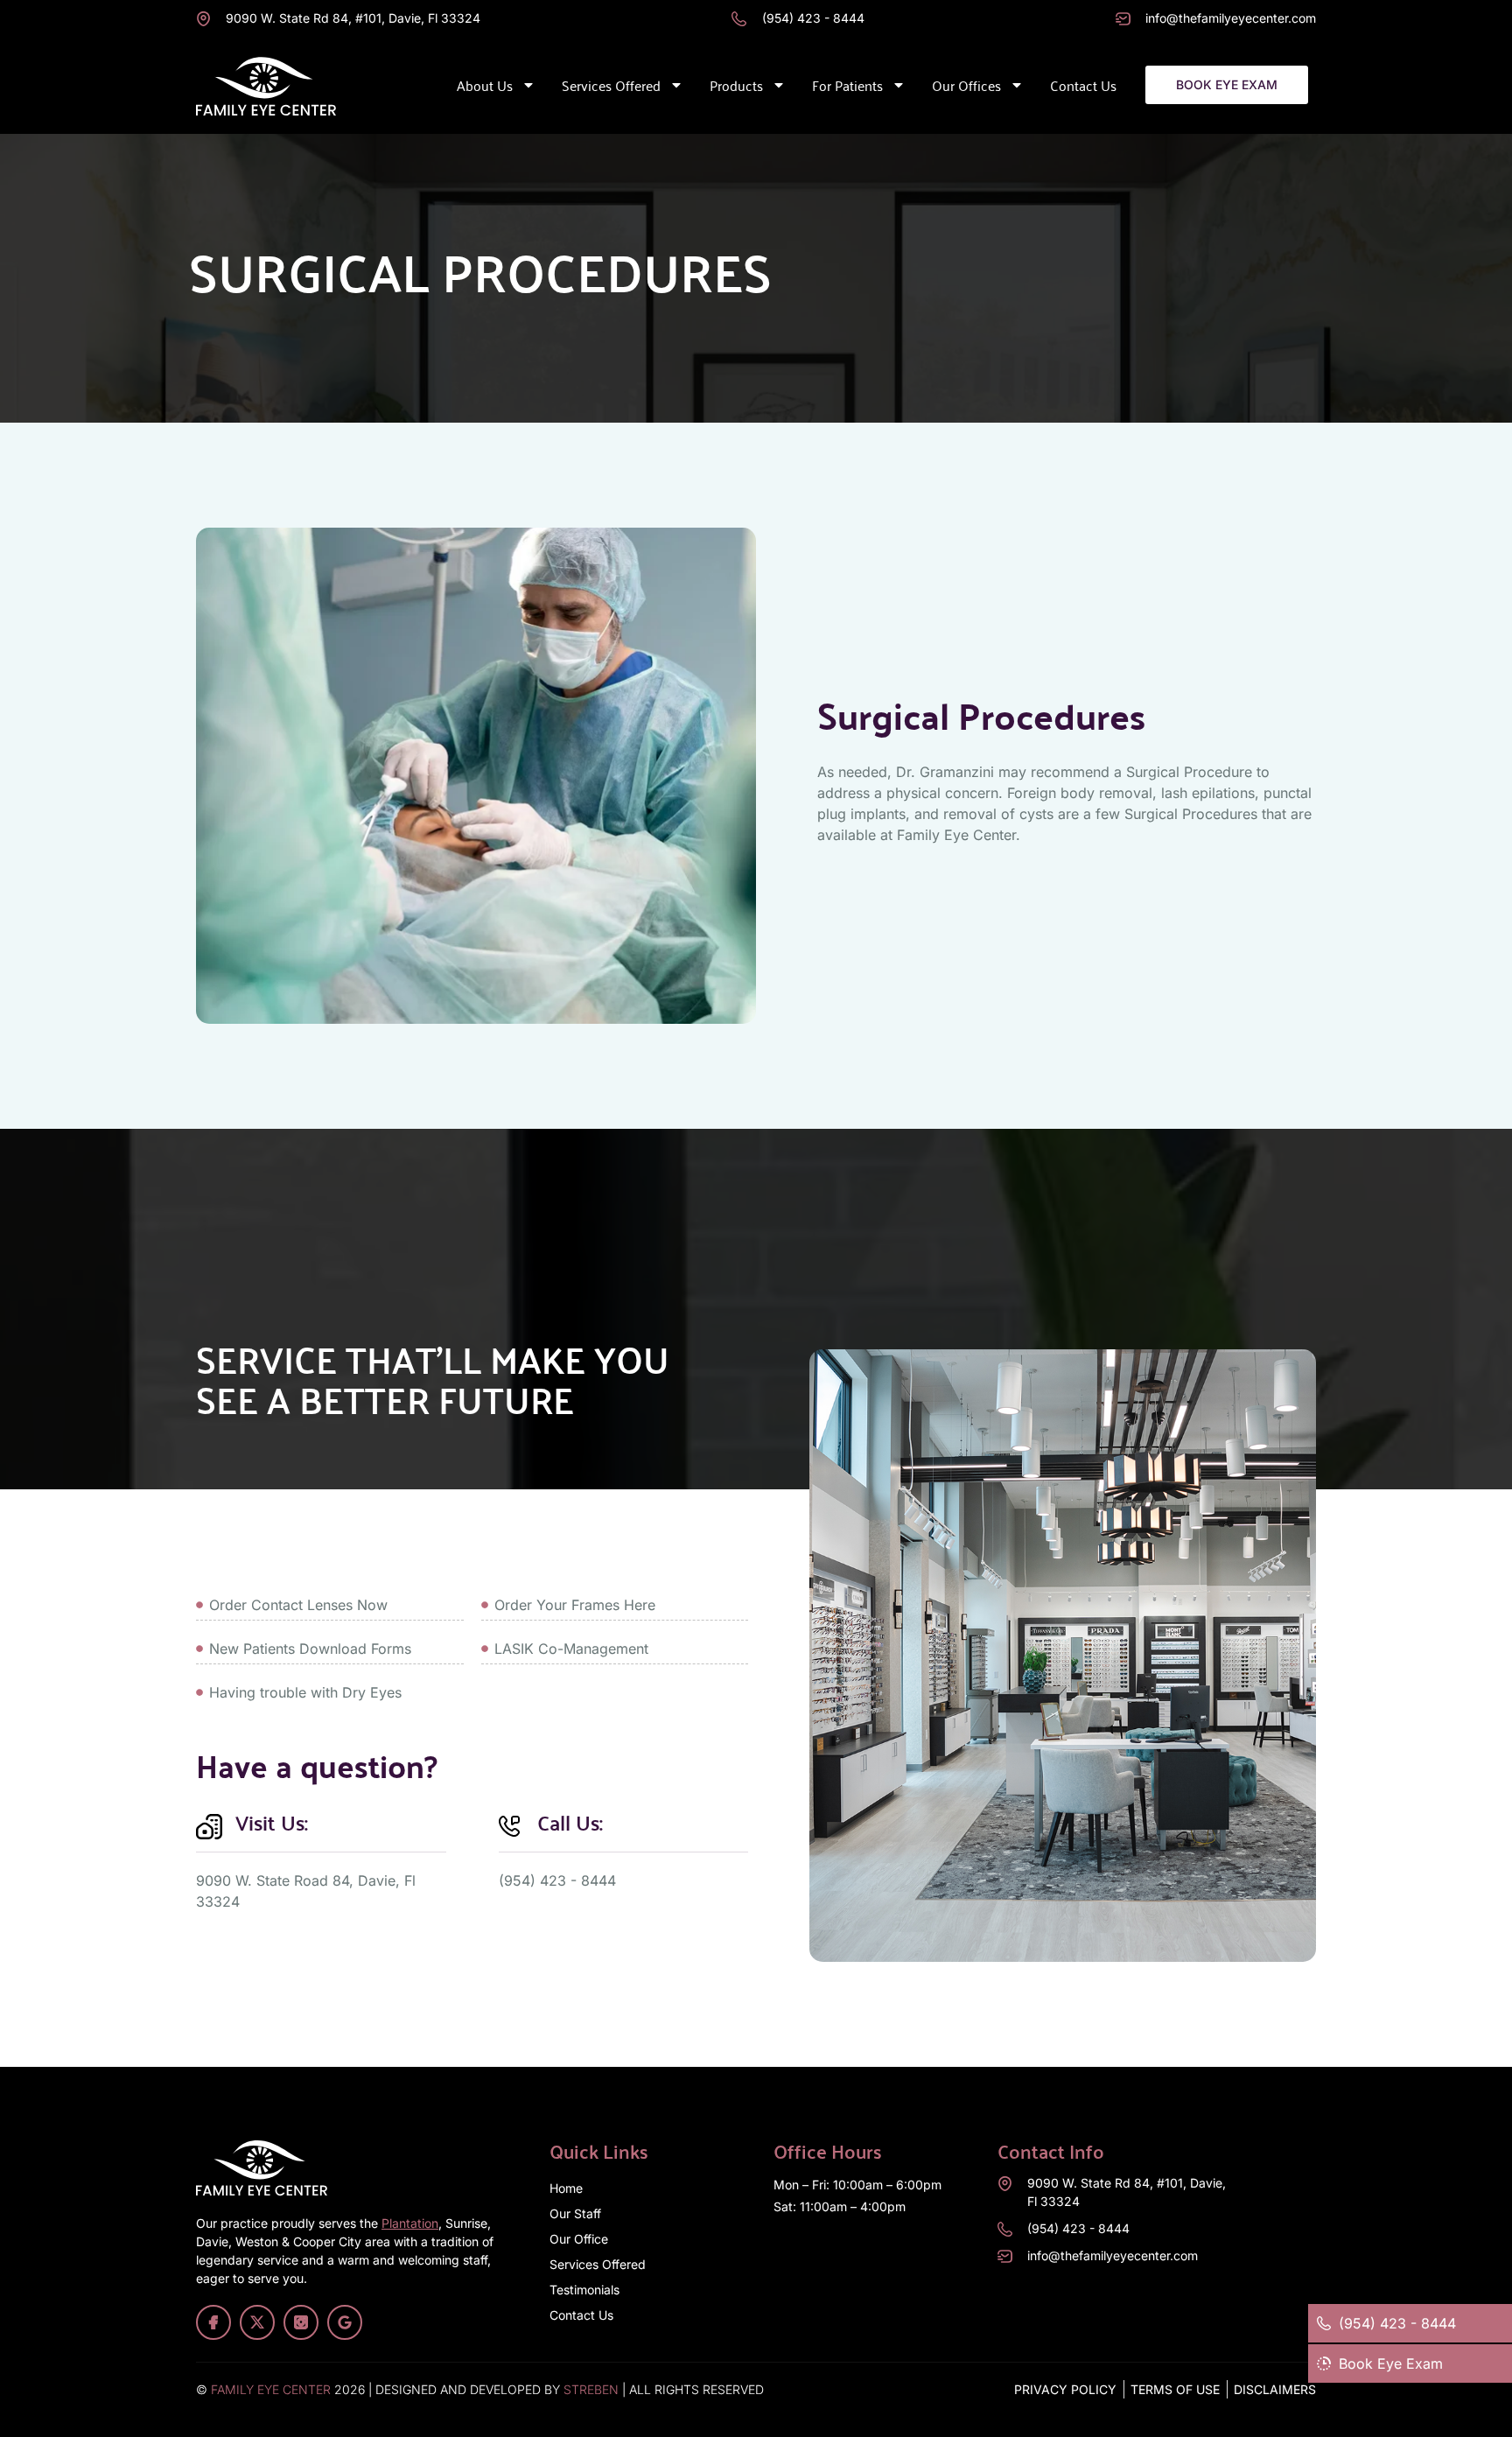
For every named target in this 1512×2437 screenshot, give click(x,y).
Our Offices (966, 85)
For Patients (847, 85)
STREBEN (591, 2389)
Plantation (410, 2223)
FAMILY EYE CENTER (271, 2389)
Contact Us (1083, 85)
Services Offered (611, 85)
